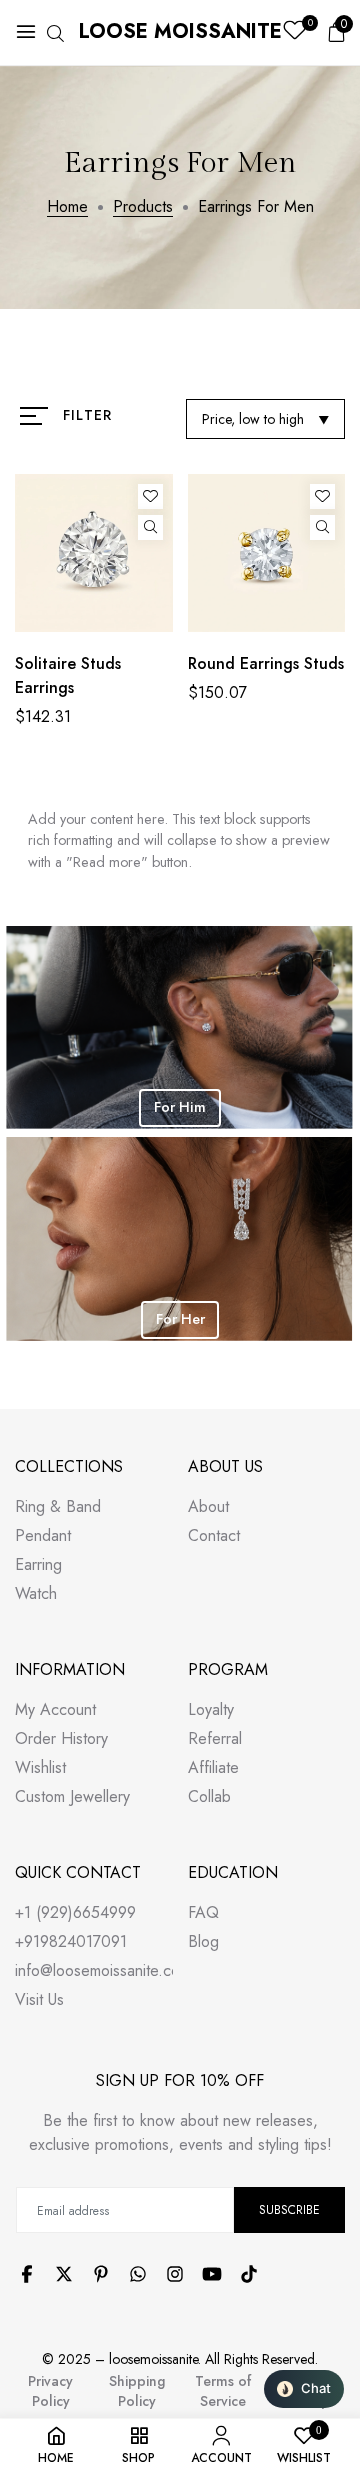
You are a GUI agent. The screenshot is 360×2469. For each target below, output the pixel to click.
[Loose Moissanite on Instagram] (175, 2274)
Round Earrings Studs (266, 663)
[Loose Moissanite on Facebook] (27, 2274)
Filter (87, 415)
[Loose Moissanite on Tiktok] (249, 2274)
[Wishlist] (150, 496)
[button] (304, 2389)
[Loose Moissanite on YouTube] (212, 2274)
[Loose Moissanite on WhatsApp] (138, 2274)
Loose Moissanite (180, 31)
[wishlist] (294, 32)
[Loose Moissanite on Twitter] (64, 2274)
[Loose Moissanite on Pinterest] (101, 2274)
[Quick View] (150, 527)
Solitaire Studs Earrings (68, 675)
